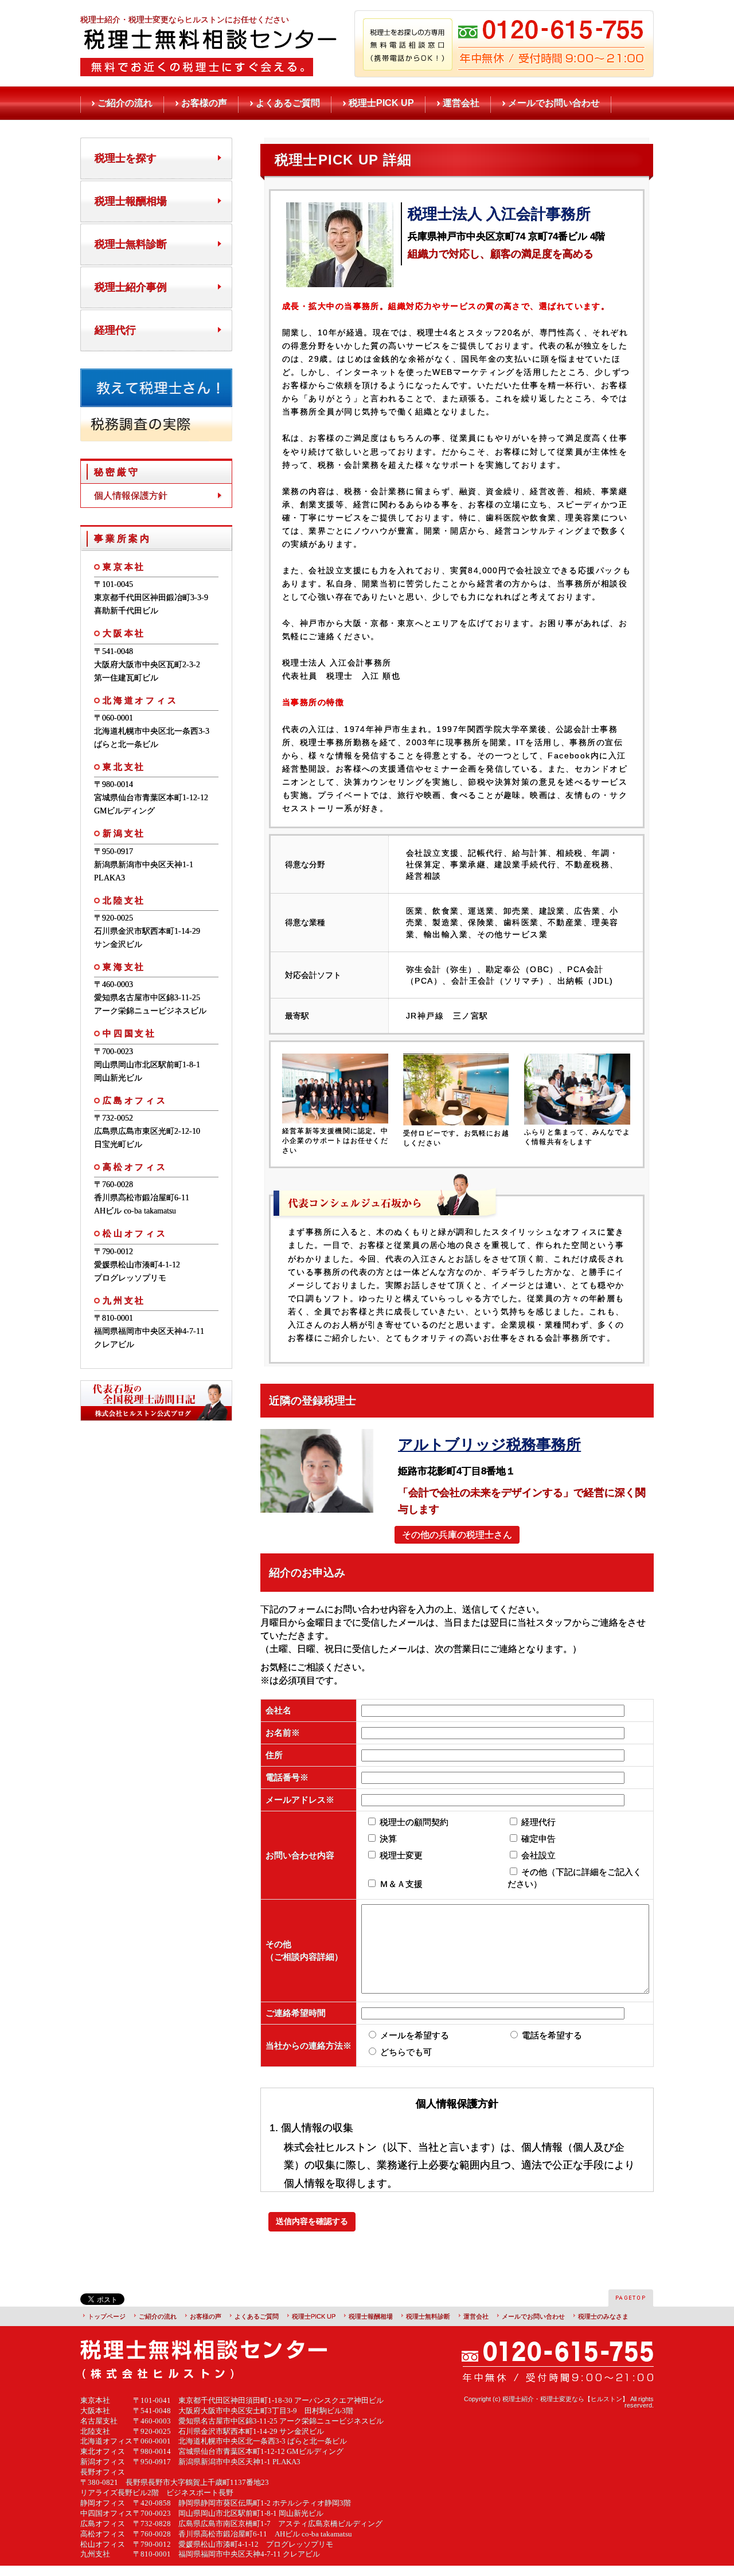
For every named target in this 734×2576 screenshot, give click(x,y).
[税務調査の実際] (156, 436)
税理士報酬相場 (131, 201)
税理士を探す (126, 158)
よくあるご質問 (288, 103)
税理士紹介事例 (131, 287)
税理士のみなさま (603, 2316)
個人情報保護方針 (131, 496)
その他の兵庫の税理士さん (457, 1535)
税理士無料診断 (131, 244)
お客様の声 (204, 103)
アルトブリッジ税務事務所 (489, 1444)
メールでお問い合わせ (554, 103)
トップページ (107, 2316)
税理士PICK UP (381, 103)
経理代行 (115, 330)
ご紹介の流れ (125, 103)
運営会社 (461, 103)
